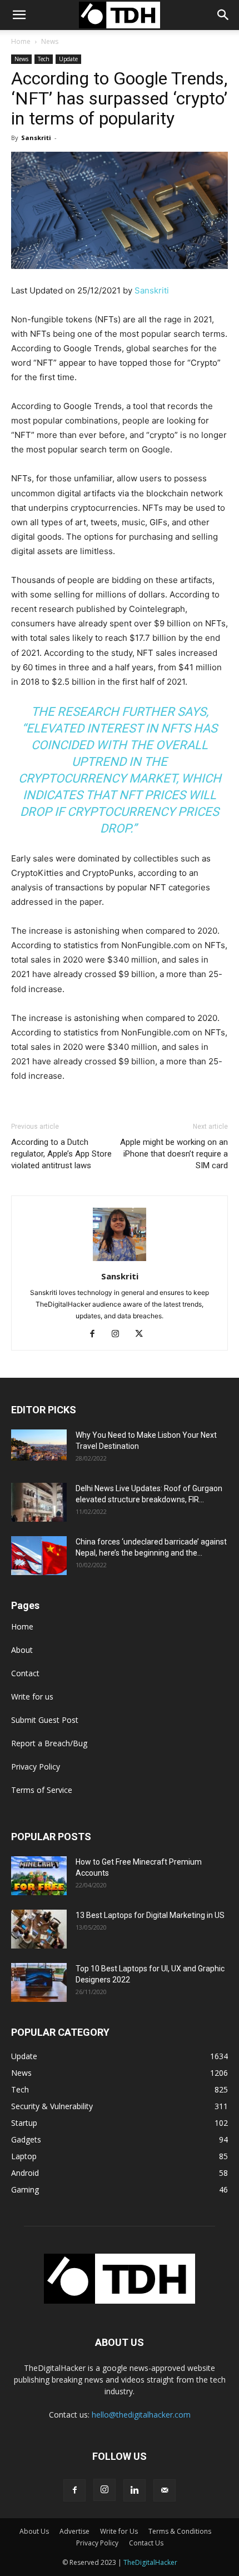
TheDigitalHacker (150, 2562)
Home (21, 41)
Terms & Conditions (180, 2531)
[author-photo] (120, 1261)
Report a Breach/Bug (49, 1743)
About (22, 1650)
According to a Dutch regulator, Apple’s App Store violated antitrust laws (61, 1154)
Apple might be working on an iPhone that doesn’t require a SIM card (174, 1154)
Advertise (74, 2531)
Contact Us (146, 2543)
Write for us (32, 1696)
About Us (34, 2531)
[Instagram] (120, 1334)
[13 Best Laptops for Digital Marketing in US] (39, 1929)
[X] (143, 1334)
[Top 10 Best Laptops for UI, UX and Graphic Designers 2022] (39, 1982)
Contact (25, 1673)
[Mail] (165, 2490)
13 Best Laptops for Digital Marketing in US (150, 1915)
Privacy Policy (36, 1767)
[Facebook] (96, 1334)
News (50, 41)
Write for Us (119, 2531)
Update (68, 59)
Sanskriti (36, 138)
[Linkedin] (135, 2490)
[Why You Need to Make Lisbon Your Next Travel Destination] (39, 1445)
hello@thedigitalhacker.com (141, 2415)
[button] (223, 15)
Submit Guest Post (45, 1720)
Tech (44, 59)
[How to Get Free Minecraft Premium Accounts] (39, 1876)
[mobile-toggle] (19, 15)
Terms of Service (42, 1790)
